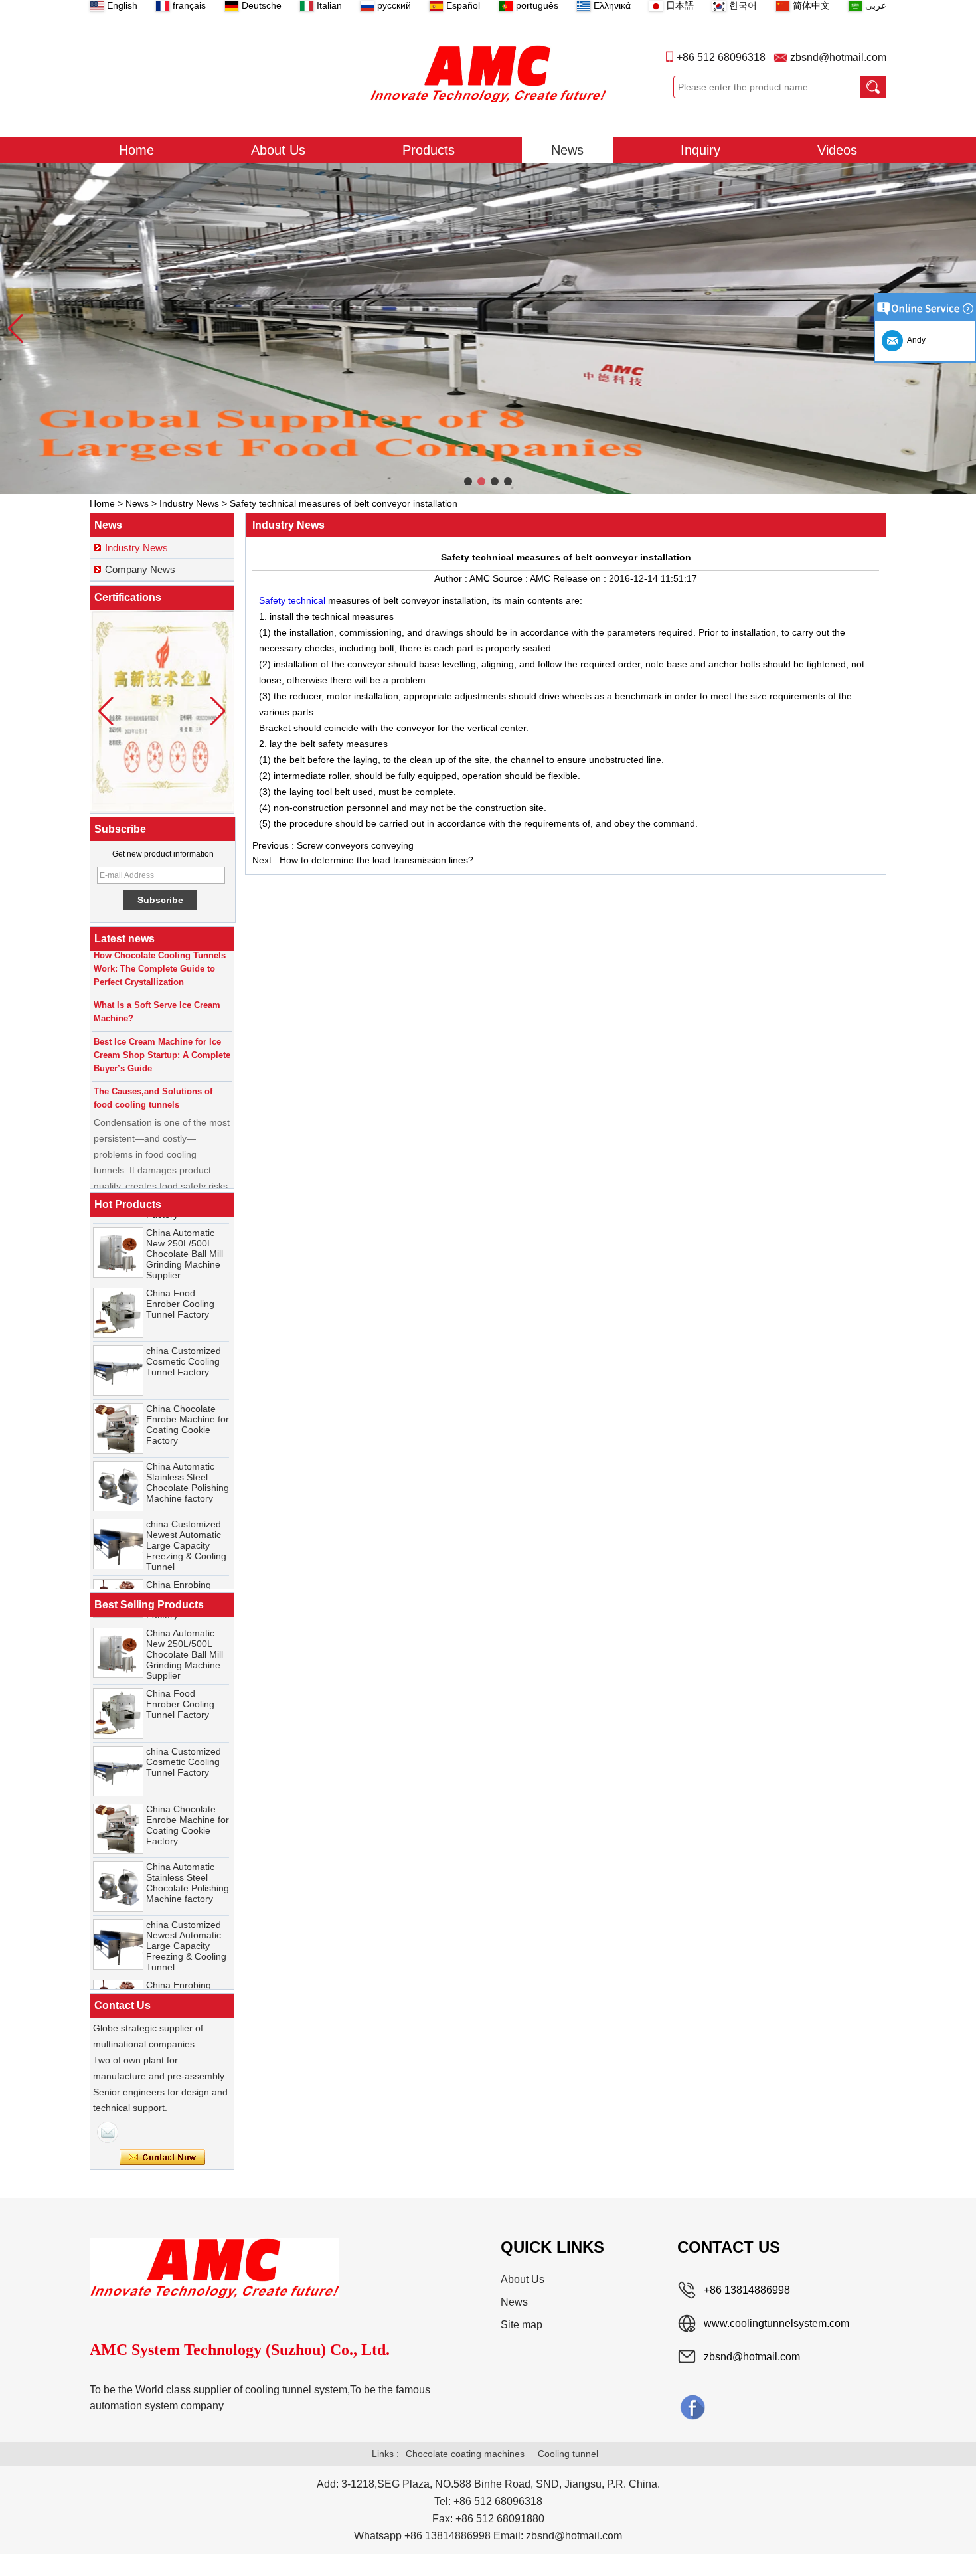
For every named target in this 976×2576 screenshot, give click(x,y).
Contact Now (162, 2158)
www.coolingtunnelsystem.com (776, 2323)
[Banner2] (488, 329)
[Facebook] (692, 2407)
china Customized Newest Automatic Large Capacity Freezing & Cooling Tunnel (186, 1524)
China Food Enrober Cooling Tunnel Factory (180, 1282)
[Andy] (108, 2132)
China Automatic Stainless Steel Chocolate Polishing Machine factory (188, 1461)
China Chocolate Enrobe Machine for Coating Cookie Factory (188, 1403)
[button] (468, 481)
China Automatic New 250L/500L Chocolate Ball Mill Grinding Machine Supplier (185, 1233)
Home (136, 150)
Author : (452, 578)
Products (429, 150)
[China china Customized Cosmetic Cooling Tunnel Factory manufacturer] (118, 1349)
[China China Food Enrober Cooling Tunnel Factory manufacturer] (118, 1292)
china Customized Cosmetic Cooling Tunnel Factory (184, 1340)
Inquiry (700, 150)
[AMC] (488, 74)
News (567, 150)
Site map (522, 2325)
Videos (837, 150)
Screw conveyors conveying (355, 845)
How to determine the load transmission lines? (376, 860)
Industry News (189, 503)
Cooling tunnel (568, 2454)
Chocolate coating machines (465, 2454)
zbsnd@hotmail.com (838, 57)
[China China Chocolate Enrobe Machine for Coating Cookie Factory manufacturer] (118, 1407)
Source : (511, 578)
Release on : (581, 578)
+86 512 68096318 (721, 57)
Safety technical (293, 600)
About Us (278, 150)
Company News (140, 569)
